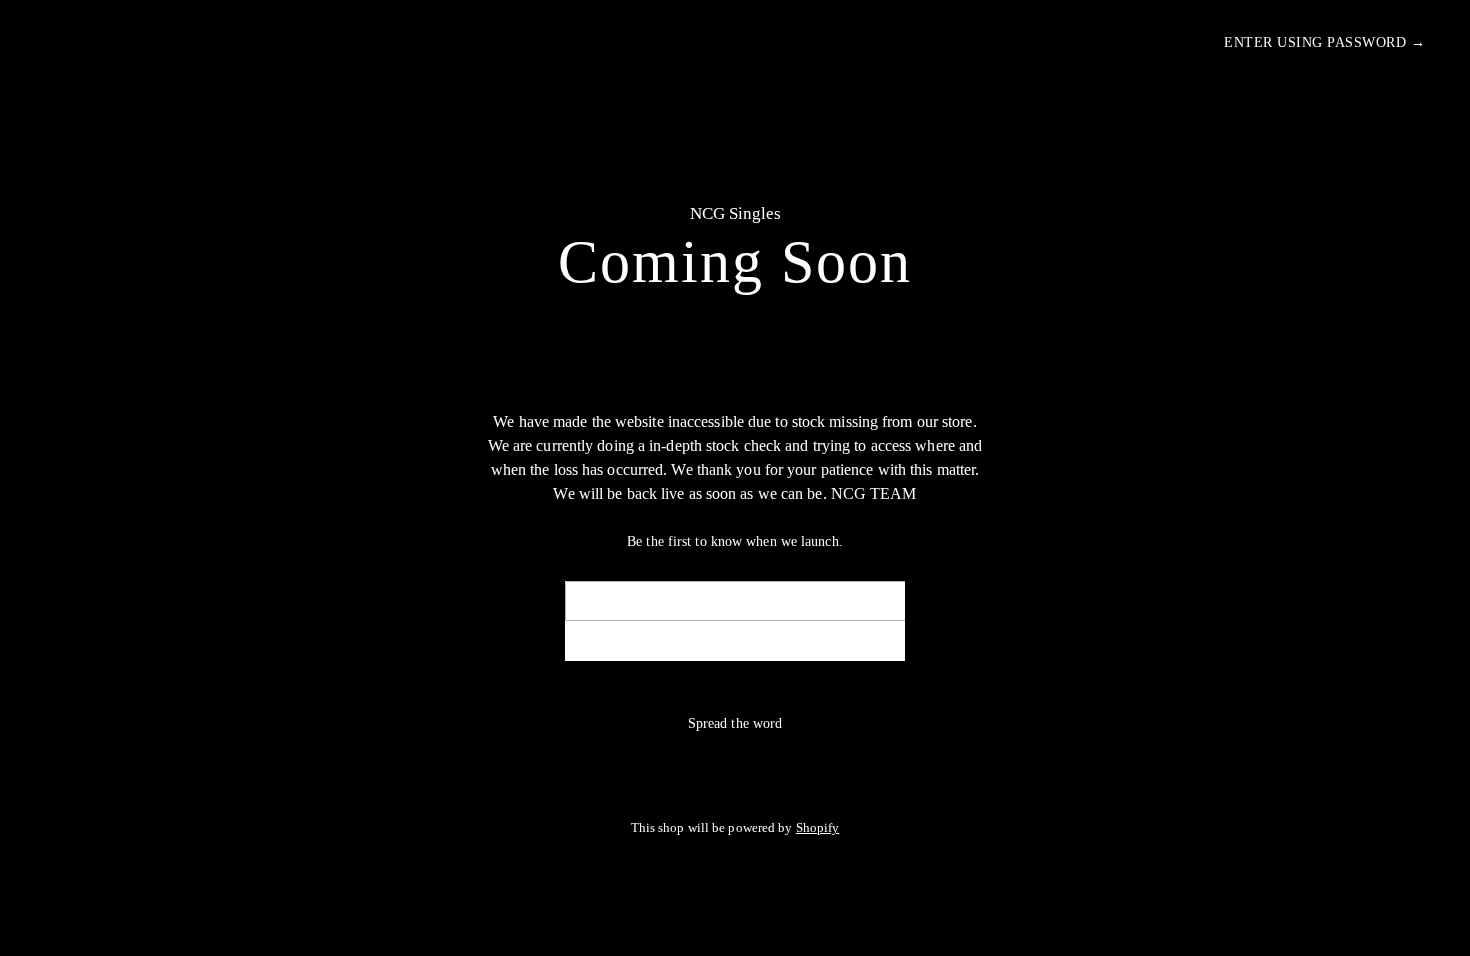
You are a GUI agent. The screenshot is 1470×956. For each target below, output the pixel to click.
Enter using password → (1324, 42)
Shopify (818, 828)
